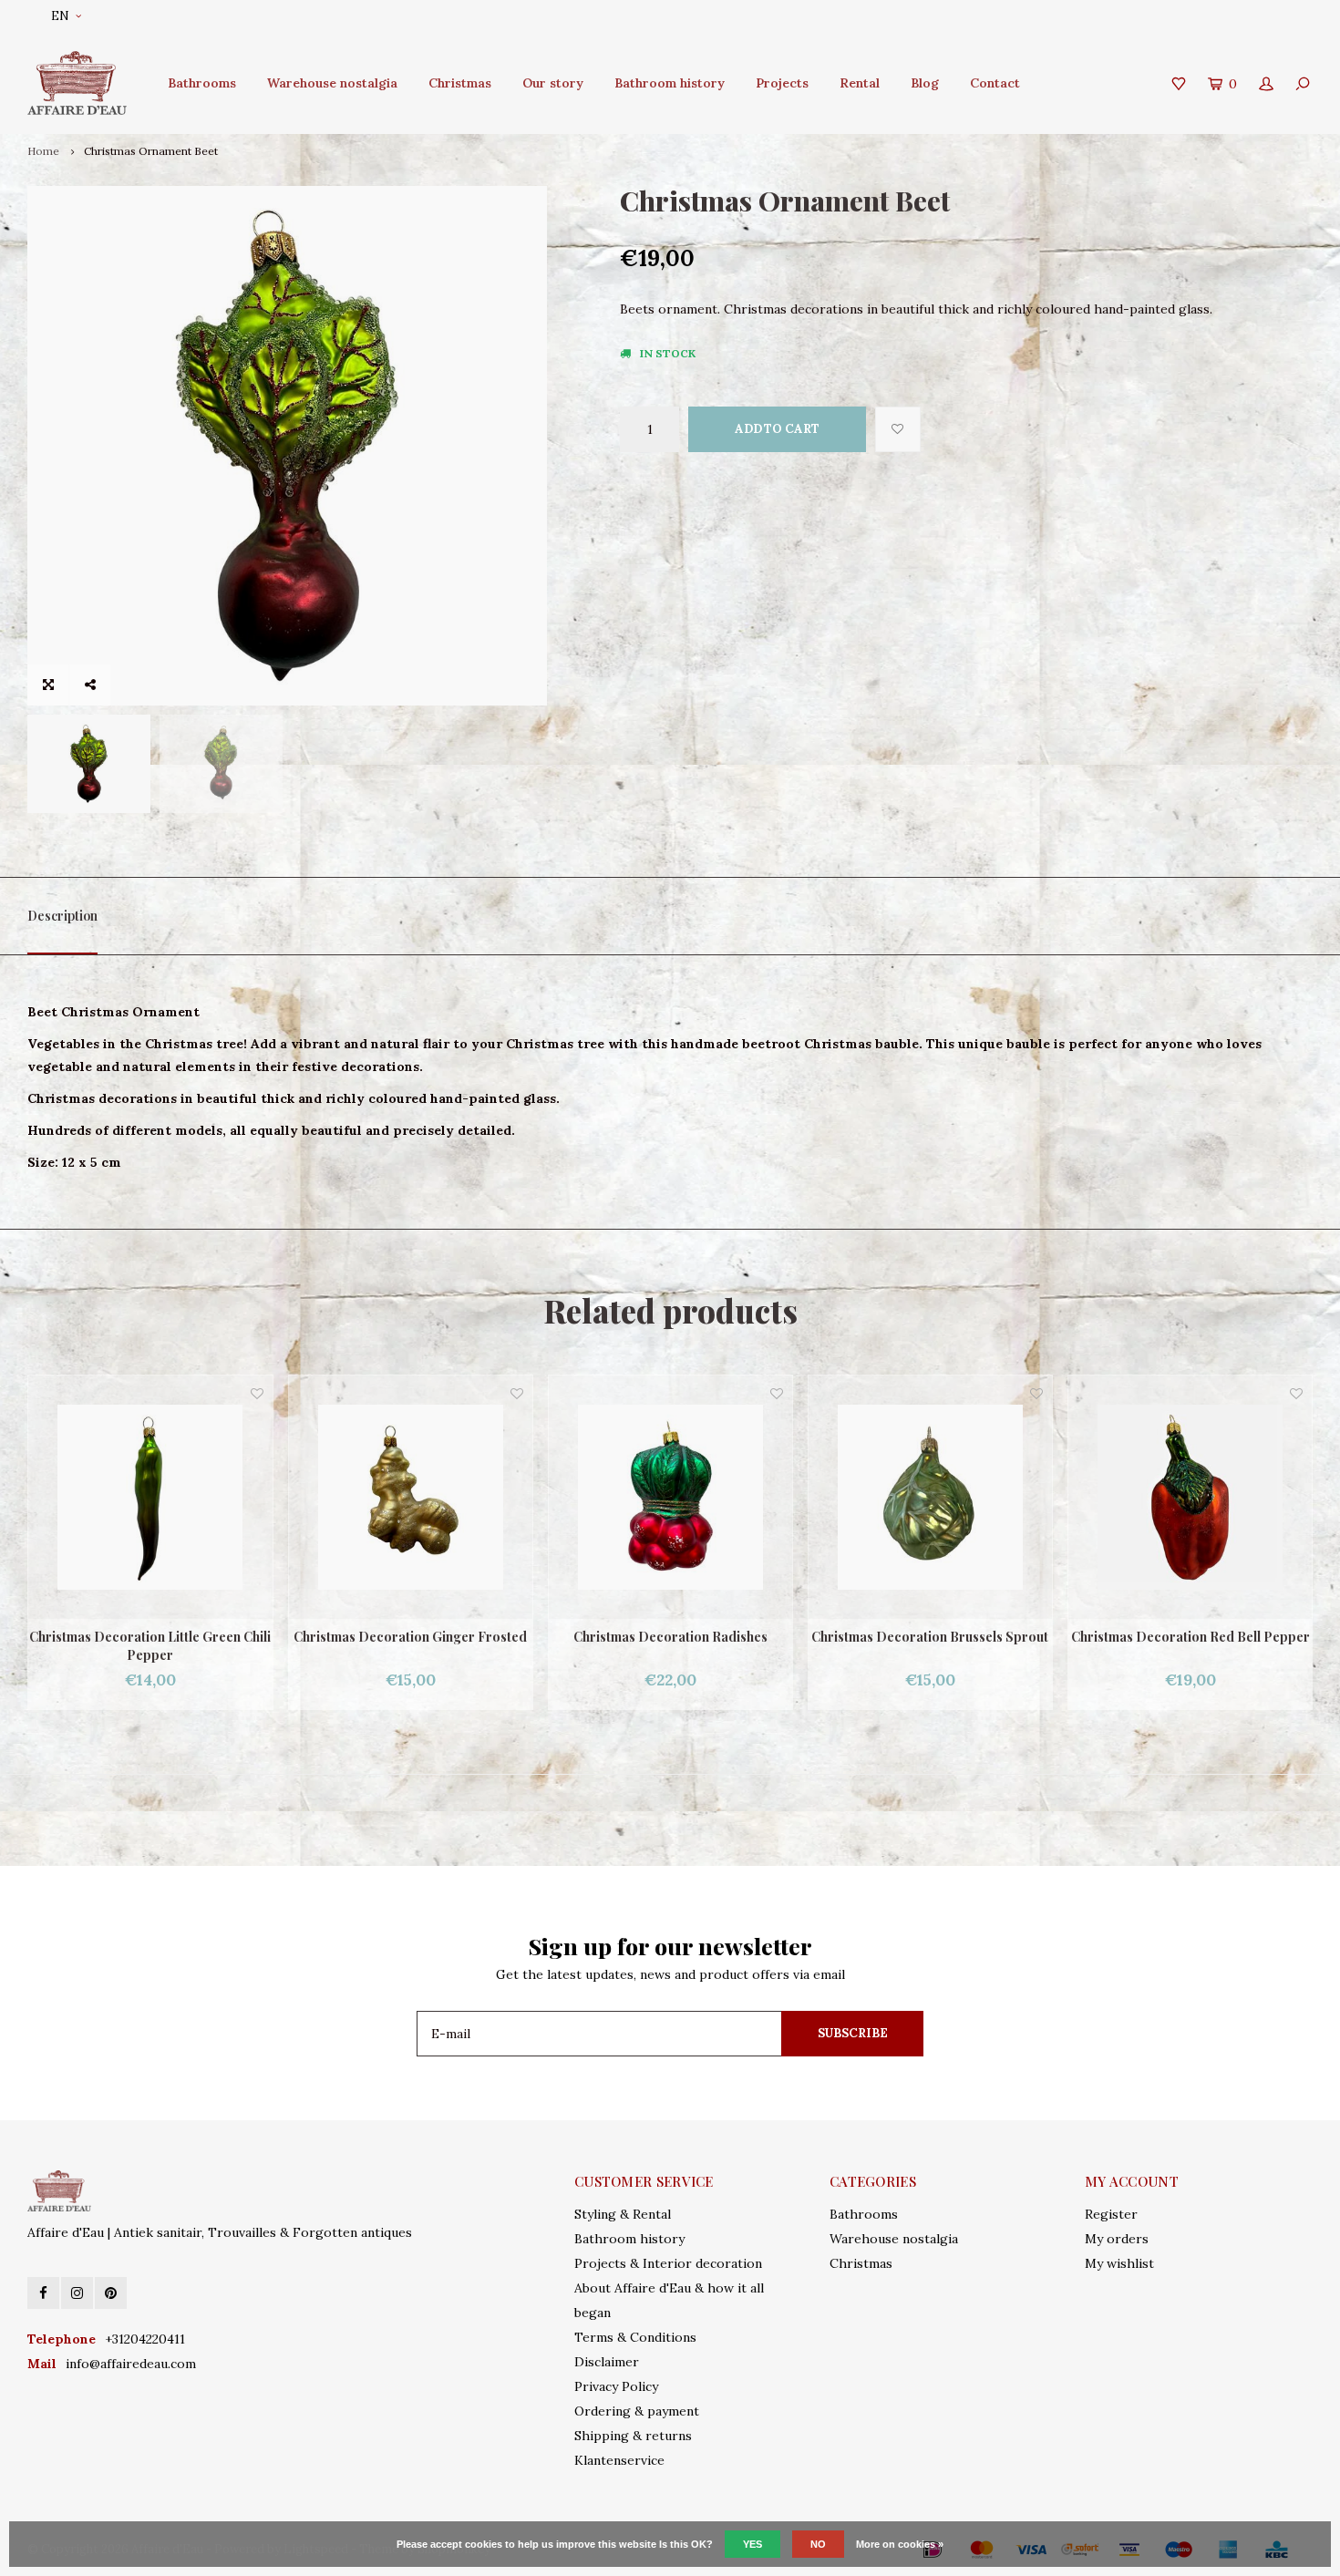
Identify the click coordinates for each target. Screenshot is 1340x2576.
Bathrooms (202, 83)
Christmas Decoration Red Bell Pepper (931, 1637)
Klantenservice (619, 2460)
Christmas (460, 83)
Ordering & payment (637, 2411)
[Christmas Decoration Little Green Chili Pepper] (1190, 1497)
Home (43, 151)
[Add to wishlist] (898, 429)
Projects (782, 83)
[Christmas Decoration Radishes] (411, 1497)
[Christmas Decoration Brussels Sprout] (670, 1497)
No (818, 2544)
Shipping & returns (633, 2436)
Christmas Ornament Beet (151, 151)
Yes (752, 2544)
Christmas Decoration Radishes (411, 1637)
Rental (860, 83)
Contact (995, 83)
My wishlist (1119, 2263)
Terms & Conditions (635, 2337)
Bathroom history (670, 83)
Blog (925, 83)
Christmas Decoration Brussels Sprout (670, 1637)
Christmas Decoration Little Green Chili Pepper (1190, 1646)
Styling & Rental (623, 2214)
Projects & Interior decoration (668, 2263)
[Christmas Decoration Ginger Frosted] (151, 1497)
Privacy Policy (616, 2386)
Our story (553, 83)
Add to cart (777, 429)
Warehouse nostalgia (332, 83)
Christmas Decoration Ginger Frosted (150, 1637)
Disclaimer (607, 2362)
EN (60, 16)
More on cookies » (900, 2544)
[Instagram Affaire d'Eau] (77, 2293)
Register (1111, 2214)
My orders (1117, 2239)
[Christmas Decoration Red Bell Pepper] (930, 1497)
